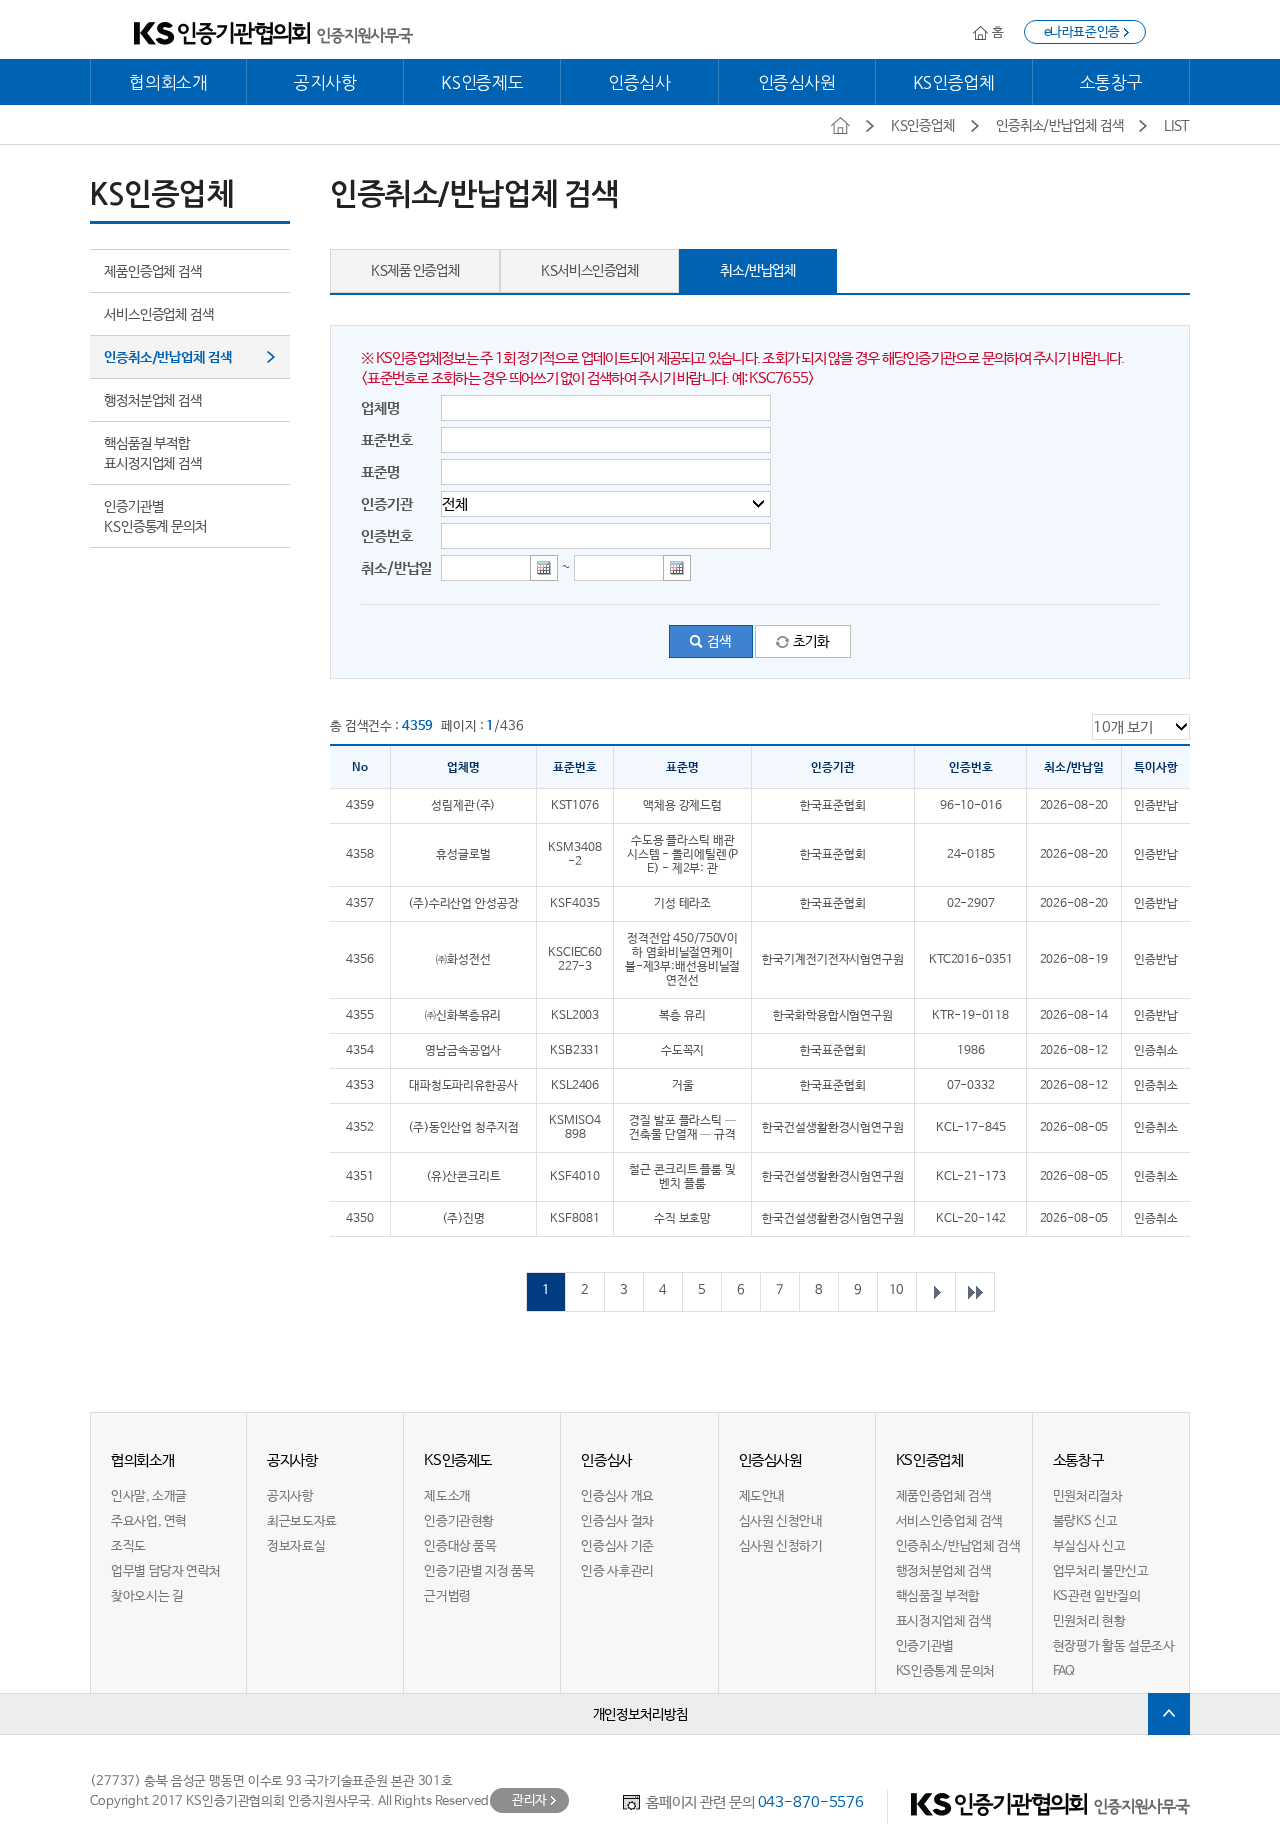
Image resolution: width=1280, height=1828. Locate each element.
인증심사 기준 (617, 1546)
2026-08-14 (1074, 1016)
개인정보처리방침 (640, 1715)
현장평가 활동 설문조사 (1114, 1646)
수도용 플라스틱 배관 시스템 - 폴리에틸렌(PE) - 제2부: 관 (682, 855)
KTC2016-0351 (971, 960)
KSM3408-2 (574, 855)
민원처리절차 (1088, 1496)
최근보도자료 (302, 1521)
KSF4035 (574, 904)
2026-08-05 (1074, 1128)
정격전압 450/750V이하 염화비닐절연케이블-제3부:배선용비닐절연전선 (683, 960)
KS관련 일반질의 (1097, 1596)
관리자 (530, 1800)
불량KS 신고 (1085, 1521)
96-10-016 (971, 806)
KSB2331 (575, 1051)
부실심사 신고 (1089, 1546)
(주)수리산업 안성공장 (463, 904)
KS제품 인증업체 (415, 271)
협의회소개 (168, 82)
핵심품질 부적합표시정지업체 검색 (153, 454)
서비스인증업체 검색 (159, 315)
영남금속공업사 (463, 1051)
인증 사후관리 (617, 1571)
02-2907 (971, 904)
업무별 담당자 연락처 (166, 1571)
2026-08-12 (1074, 1051)
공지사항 (325, 82)
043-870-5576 (811, 1802)
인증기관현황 (459, 1521)
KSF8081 (574, 1219)
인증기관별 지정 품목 (479, 1571)
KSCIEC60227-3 (575, 960)
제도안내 (762, 1496)
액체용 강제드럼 (682, 806)
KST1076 (575, 806)
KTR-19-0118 (970, 1016)
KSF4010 (574, 1177)
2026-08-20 (1074, 806)
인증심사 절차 (617, 1521)
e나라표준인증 (1082, 32)
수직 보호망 (682, 1219)
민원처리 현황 (1089, 1621)
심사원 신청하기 (781, 1546)
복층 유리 (682, 1016)
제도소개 (447, 1496)
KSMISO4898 (574, 1128)
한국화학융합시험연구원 (833, 1016)
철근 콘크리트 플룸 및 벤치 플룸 (682, 1177)
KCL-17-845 (971, 1128)
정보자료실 (296, 1546)
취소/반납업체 (757, 271)
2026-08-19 (1074, 960)
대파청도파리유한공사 (463, 1086)
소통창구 (1111, 82)
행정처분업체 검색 (153, 401)
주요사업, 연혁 (149, 1521)
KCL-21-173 (971, 1177)
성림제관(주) (463, 806)
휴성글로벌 (463, 855)
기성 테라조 (682, 904)
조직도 (128, 1546)
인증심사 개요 (617, 1496)
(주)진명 (463, 1219)
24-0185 (971, 855)
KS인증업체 (954, 82)
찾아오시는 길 (147, 1596)
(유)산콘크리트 (463, 1177)
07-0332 (971, 1086)
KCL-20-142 (971, 1219)
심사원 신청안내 (781, 1521)
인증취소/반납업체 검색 (168, 358)
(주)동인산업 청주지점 (463, 1128)
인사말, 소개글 (149, 1496)
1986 (971, 1051)
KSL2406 (575, 1086)
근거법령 (447, 1596)
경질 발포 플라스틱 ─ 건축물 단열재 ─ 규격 (682, 1128)
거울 (683, 1086)
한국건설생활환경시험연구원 (832, 1128)
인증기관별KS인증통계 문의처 (155, 517)
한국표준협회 (832, 806)
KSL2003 (575, 1016)
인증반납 (1156, 806)
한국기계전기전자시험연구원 (832, 960)
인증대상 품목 (460, 1546)
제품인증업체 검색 (153, 272)
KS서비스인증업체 (589, 271)
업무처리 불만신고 (1101, 1571)
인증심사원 (797, 82)
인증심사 (639, 82)
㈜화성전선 (463, 960)
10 (897, 1290)
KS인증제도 (482, 82)
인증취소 (1156, 1051)
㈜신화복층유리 (463, 1016)
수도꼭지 (683, 1051)
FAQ (1064, 1671)
